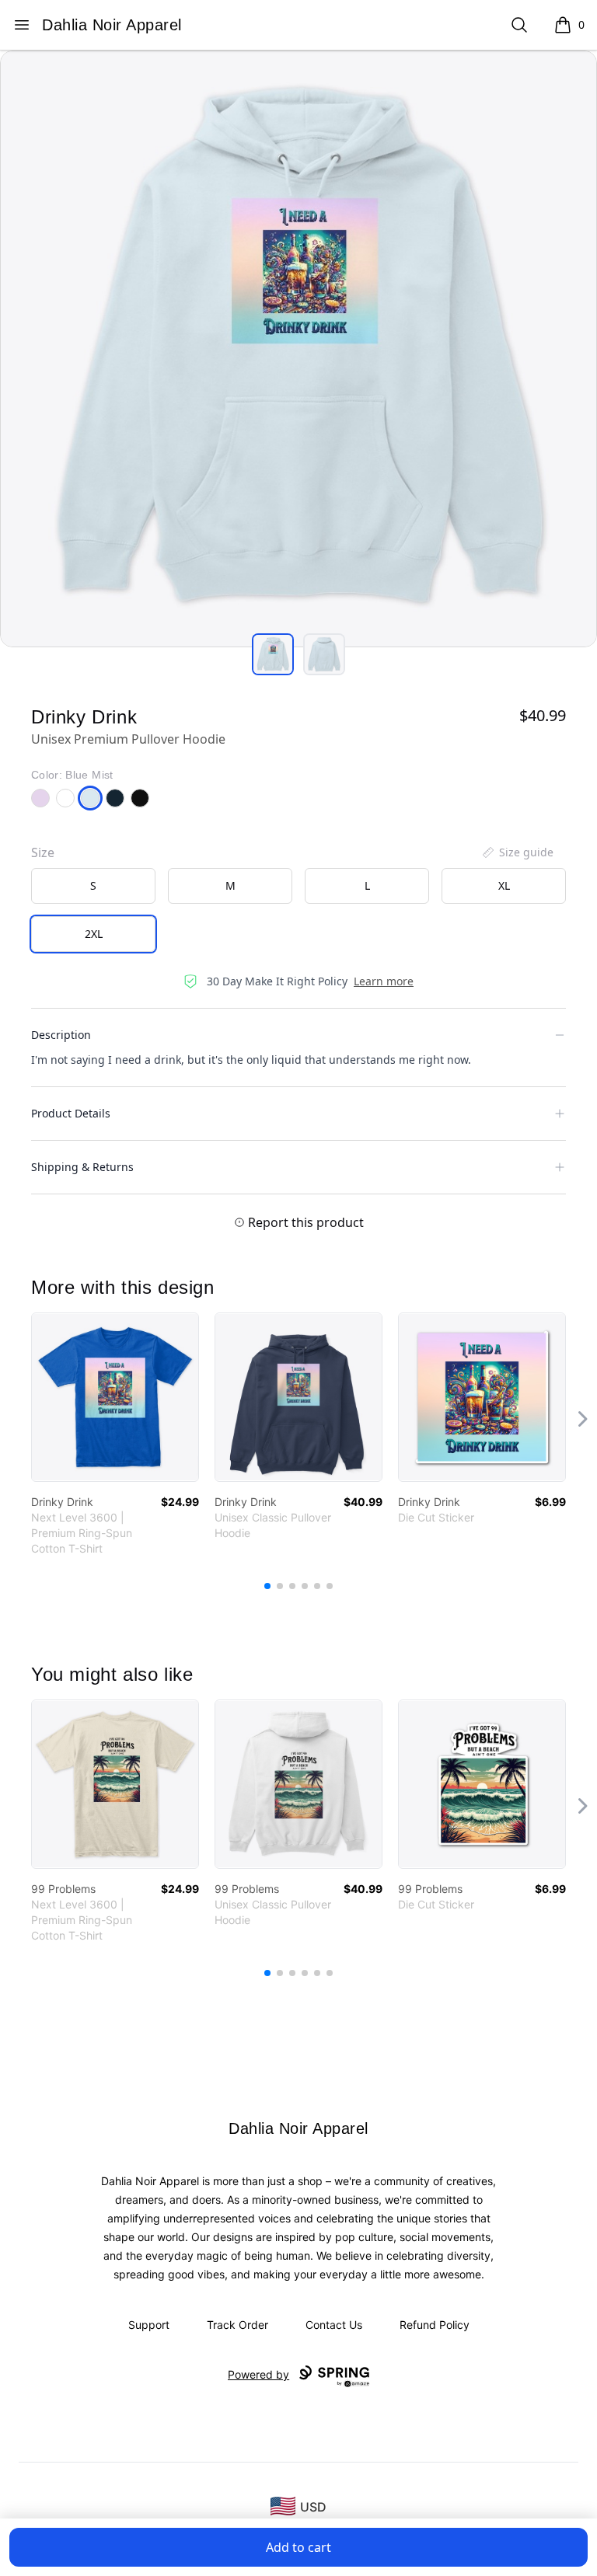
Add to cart (298, 2547)
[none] (517, 852)
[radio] (93, 886)
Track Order (237, 2325)
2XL (94, 934)
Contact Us (334, 2325)
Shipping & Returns (82, 1167)
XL (504, 885)
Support (149, 2325)
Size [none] (43, 852)
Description (61, 1035)
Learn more (384, 981)
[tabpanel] (298, 349)
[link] (115, 1397)
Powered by (258, 2374)
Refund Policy (435, 2325)
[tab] (273, 654)
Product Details (71, 1113)
